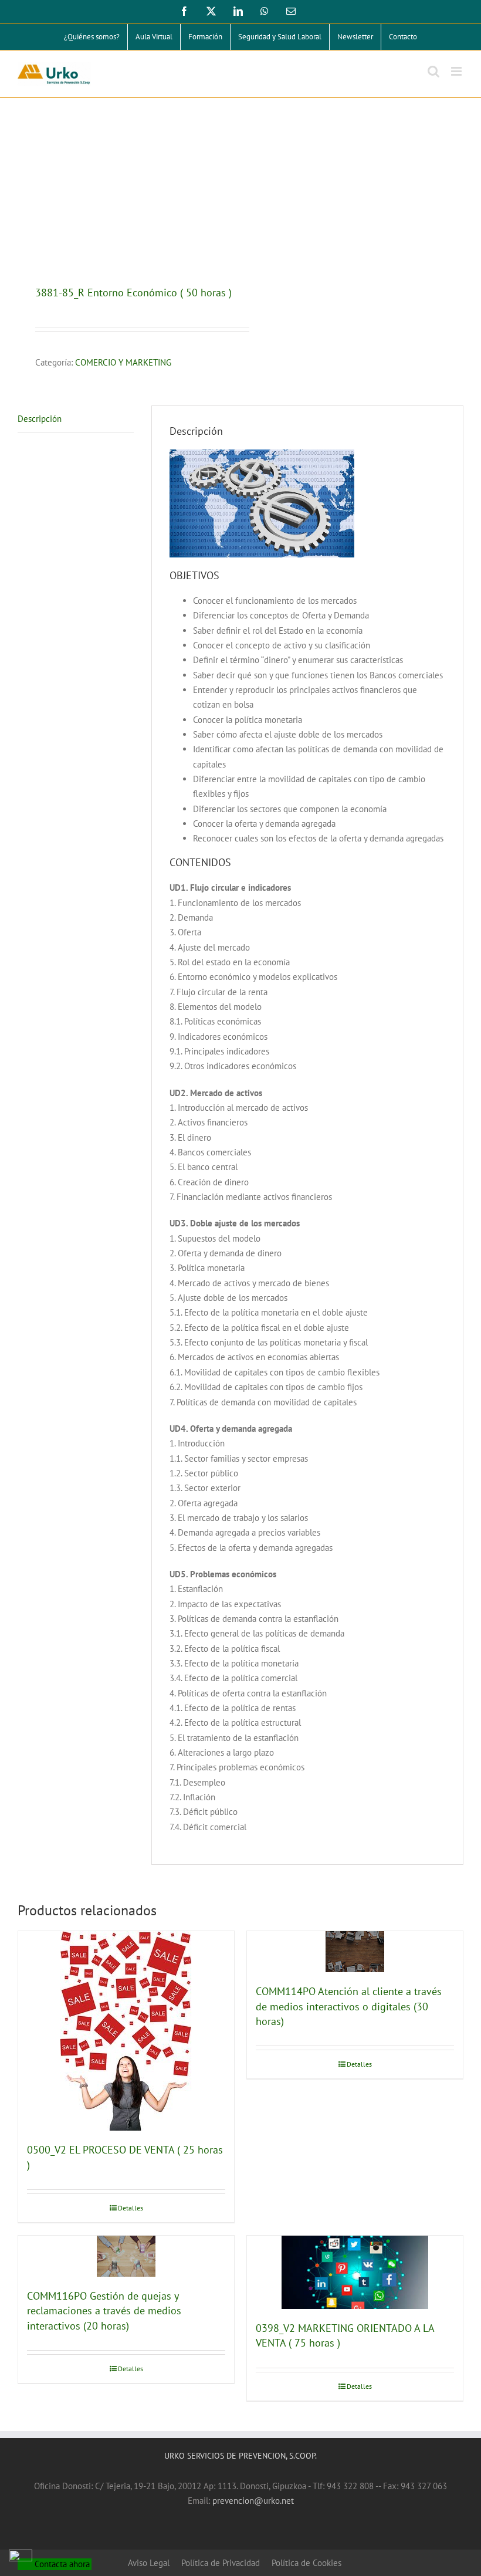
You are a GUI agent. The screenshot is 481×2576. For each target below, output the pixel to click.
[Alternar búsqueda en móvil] (433, 71)
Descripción (40, 419)
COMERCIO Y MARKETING (123, 362)
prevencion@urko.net (253, 2501)
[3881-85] (125, 193)
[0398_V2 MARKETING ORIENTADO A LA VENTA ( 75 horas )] (355, 2272)
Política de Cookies (306, 2563)
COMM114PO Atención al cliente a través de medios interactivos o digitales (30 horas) (349, 2006)
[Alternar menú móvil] (457, 71)
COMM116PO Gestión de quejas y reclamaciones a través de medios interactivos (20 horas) (104, 2311)
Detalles (131, 2208)
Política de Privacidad (221, 2563)
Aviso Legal (149, 2563)
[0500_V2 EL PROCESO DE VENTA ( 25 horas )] (126, 2031)
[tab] (76, 419)
